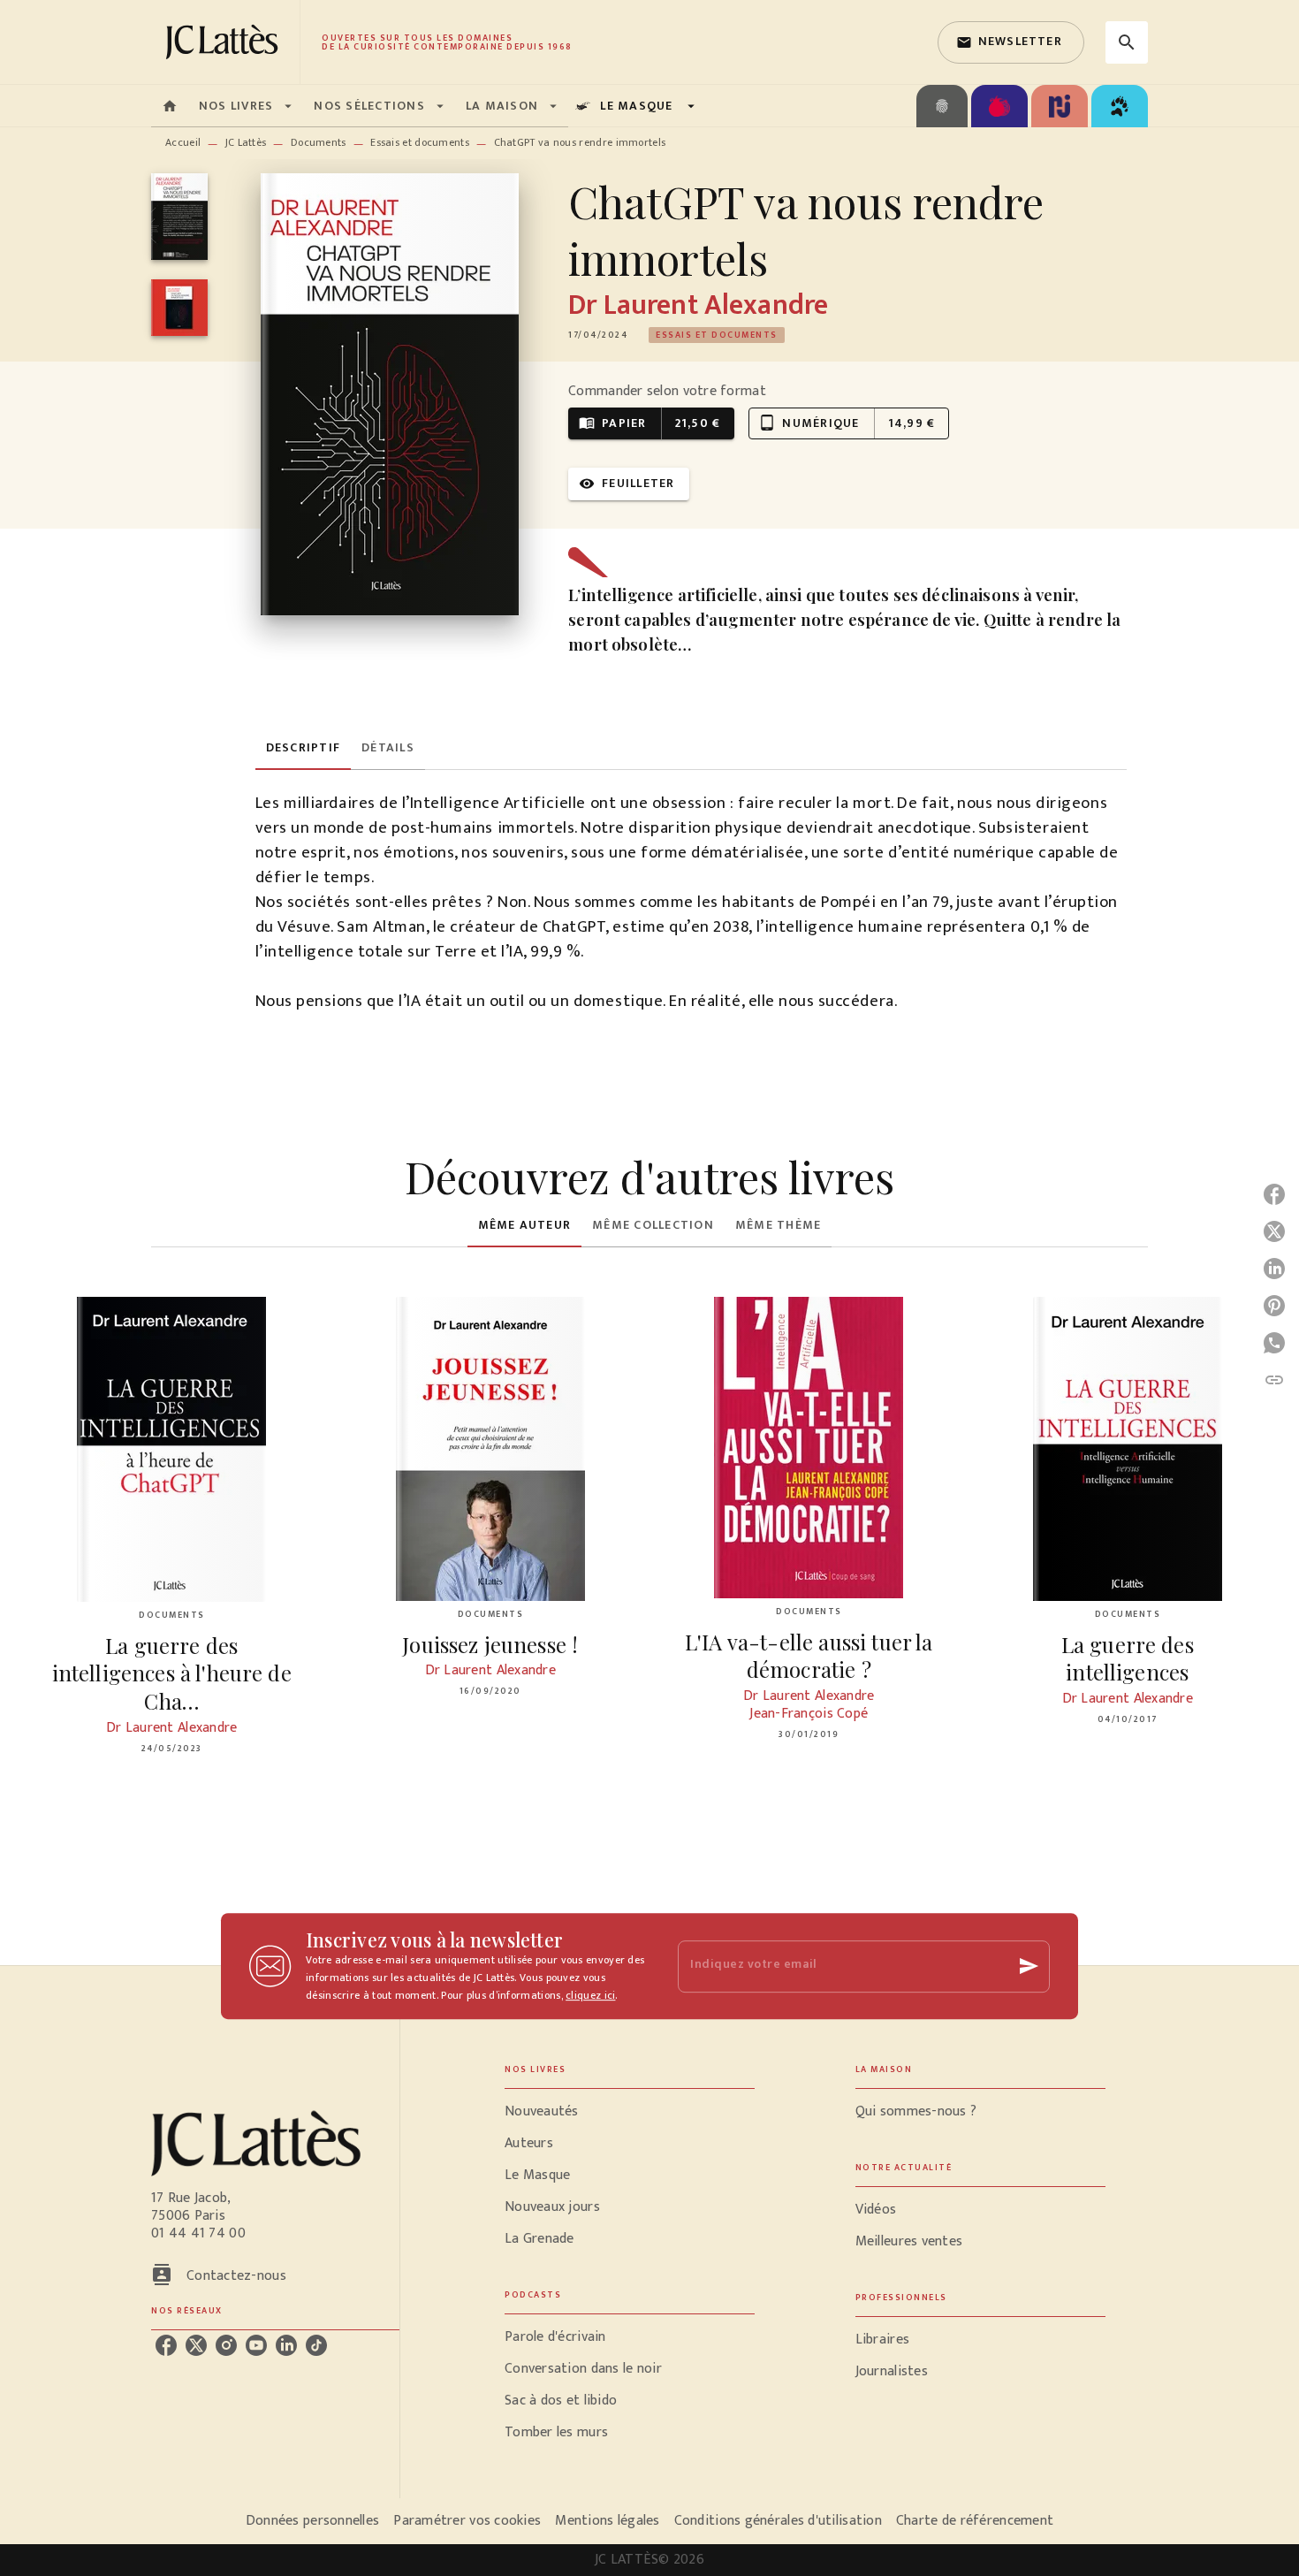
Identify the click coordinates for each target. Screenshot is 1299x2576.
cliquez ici (590, 1995)
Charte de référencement (975, 2521)
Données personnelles (312, 2521)
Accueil (183, 142)
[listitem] (166, 2345)
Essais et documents (420, 142)
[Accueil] (225, 42)
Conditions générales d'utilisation (778, 2521)
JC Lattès (246, 142)
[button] (1011, 42)
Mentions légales (607, 2521)
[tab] (170, 106)
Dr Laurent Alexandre (698, 305)
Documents (319, 142)
